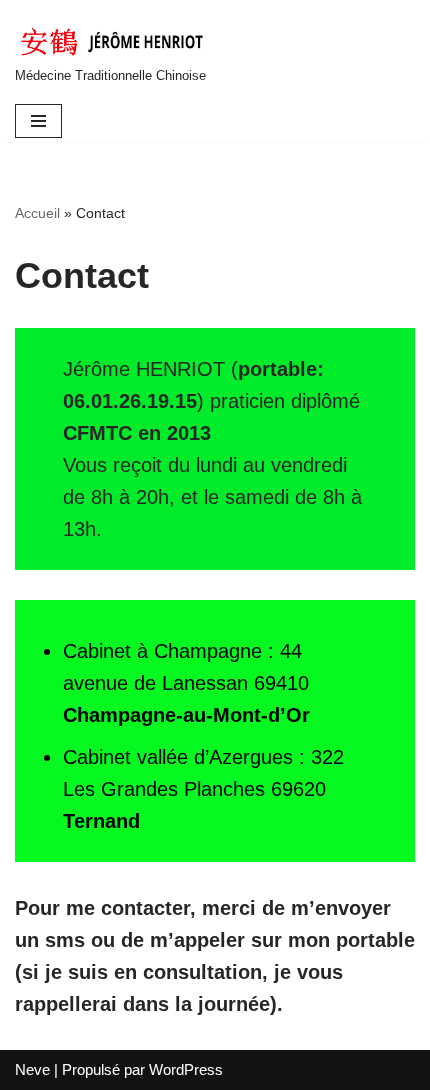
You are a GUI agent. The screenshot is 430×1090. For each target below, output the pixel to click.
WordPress (186, 1069)
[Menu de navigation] (38, 121)
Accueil (37, 213)
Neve (32, 1069)
